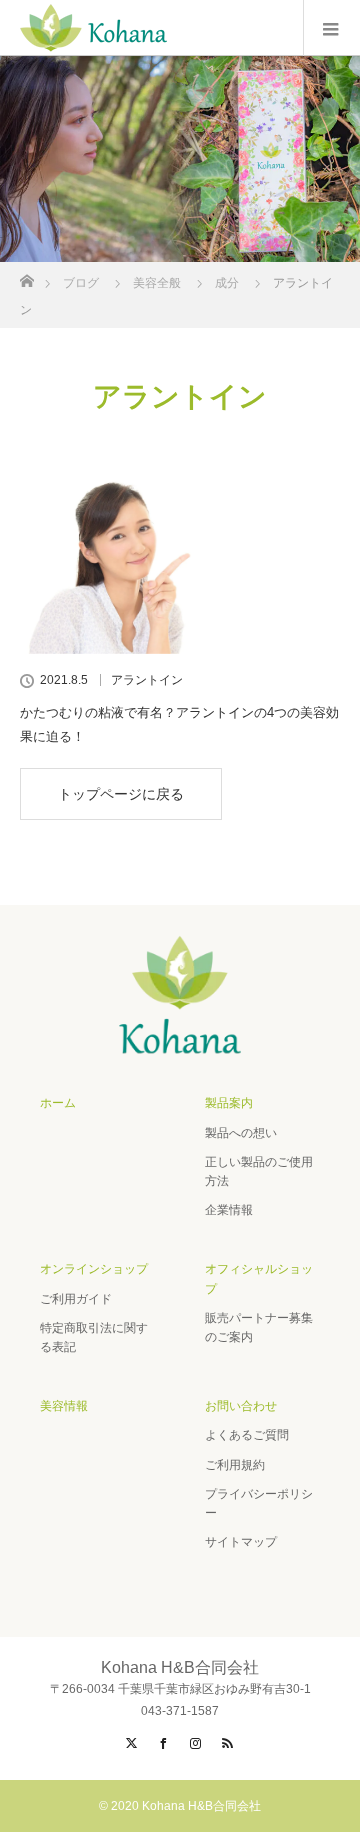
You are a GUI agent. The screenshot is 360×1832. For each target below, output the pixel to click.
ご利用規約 (235, 1465)
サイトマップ (241, 1542)
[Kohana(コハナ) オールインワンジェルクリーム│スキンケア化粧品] (180, 1050)
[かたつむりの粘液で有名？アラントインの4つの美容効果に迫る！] (180, 548)
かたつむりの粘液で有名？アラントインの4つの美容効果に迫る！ (179, 724)
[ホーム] (26, 275)
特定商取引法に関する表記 (94, 1337)
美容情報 (64, 1406)
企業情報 (229, 1210)
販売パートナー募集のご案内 (259, 1327)
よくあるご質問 (247, 1435)
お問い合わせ (241, 1406)
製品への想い (241, 1133)
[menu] (331, 28)
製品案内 (229, 1103)
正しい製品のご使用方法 (259, 1171)
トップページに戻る (121, 794)
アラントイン (147, 680)
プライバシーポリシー (259, 1503)
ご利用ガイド (76, 1299)
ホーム (58, 1103)
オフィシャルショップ (259, 1278)
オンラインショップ (94, 1269)
